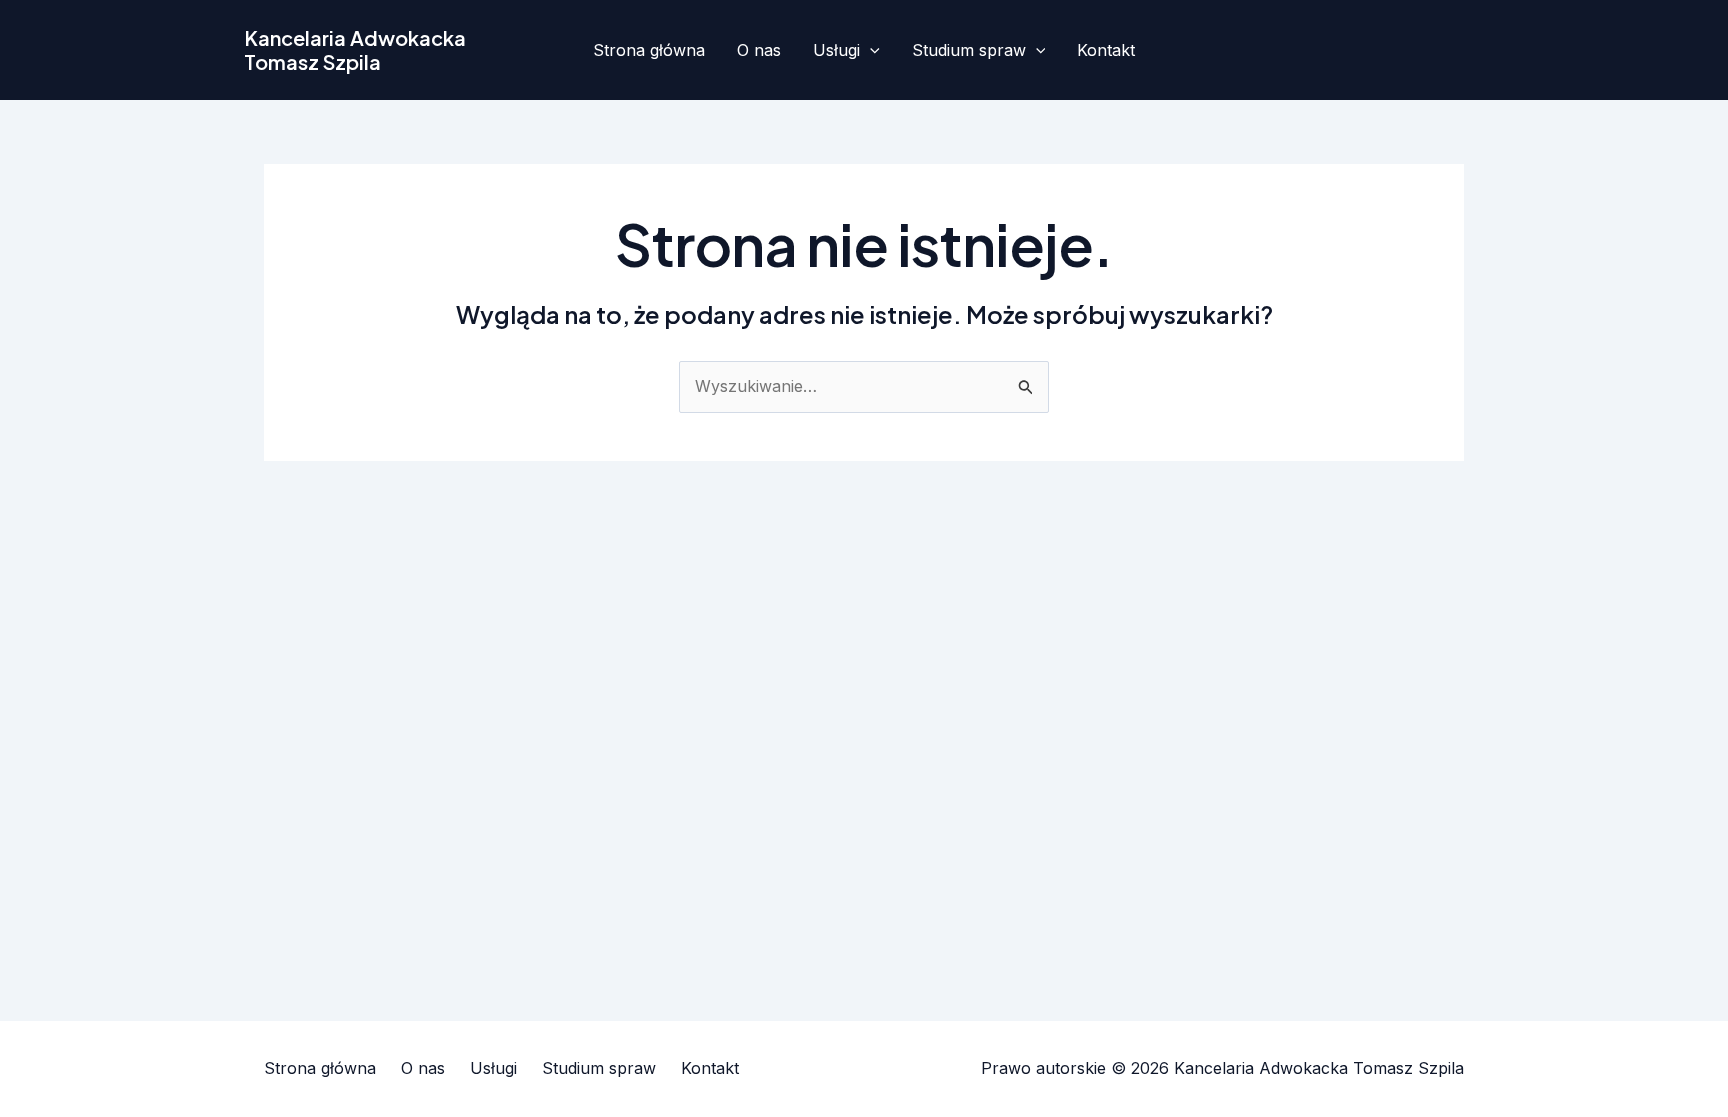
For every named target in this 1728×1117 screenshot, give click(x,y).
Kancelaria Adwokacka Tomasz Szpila (355, 49)
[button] (870, 50)
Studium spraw (969, 50)
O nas (759, 50)
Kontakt (1106, 50)
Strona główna (649, 50)
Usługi (836, 50)
